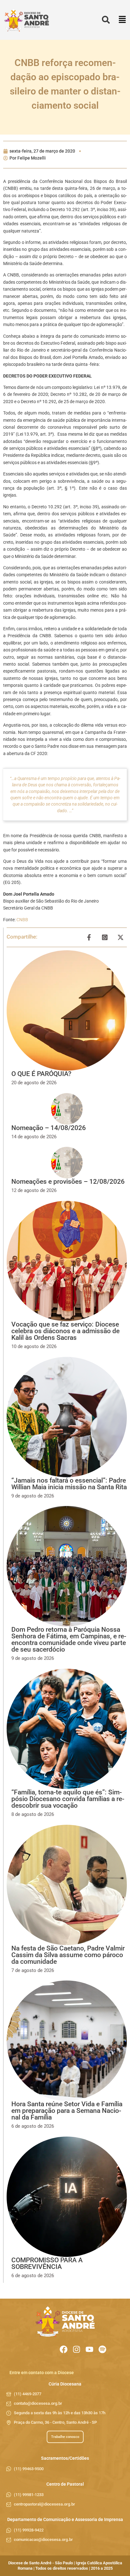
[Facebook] (64, 2349)
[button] (122, 20)
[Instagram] (77, 2349)
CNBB (22, 920)
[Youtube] (89, 2349)
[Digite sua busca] (106, 20)
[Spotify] (102, 2349)
